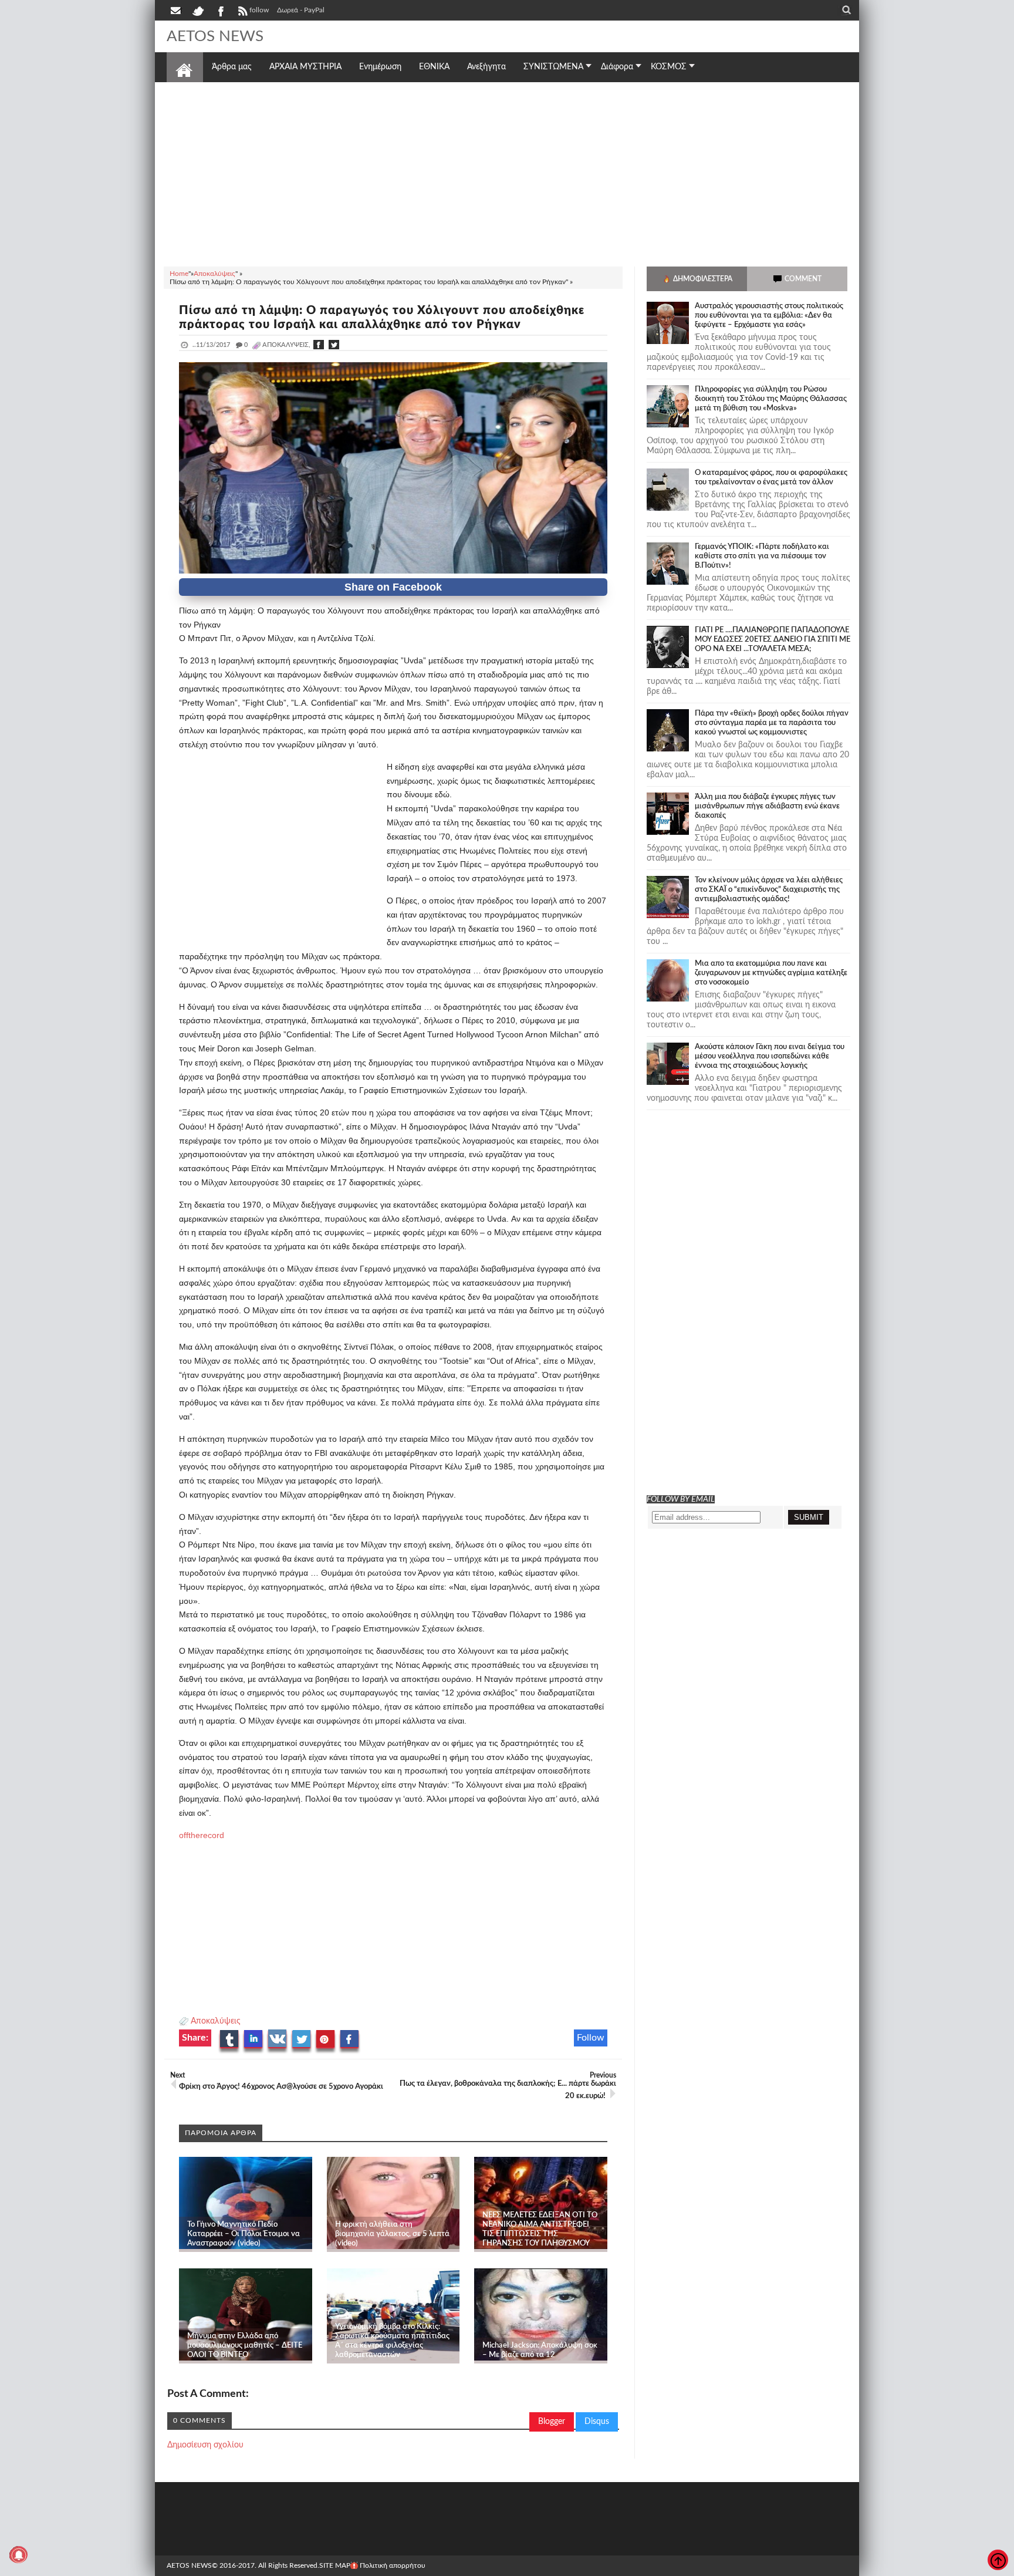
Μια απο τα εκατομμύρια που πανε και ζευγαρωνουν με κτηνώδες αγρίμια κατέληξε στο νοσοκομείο (771, 973)
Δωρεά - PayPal (301, 10)
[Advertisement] (507, 173)
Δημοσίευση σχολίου (205, 2445)
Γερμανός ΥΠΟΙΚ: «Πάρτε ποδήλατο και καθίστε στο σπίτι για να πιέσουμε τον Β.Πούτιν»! (762, 556)
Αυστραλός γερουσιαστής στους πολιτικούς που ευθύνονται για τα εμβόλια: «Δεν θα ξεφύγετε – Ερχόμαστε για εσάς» (769, 316)
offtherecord (202, 1835)
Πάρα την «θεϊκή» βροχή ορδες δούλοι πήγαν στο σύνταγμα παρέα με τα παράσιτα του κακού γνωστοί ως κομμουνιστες (772, 723)
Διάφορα (617, 67)
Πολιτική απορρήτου (393, 2565)
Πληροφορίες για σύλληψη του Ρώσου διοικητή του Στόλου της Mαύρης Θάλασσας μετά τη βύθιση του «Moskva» (771, 399)
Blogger (552, 2422)
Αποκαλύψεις (216, 2021)
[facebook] (220, 10)
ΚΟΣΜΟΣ (669, 67)
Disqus (597, 2422)
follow (259, 10)
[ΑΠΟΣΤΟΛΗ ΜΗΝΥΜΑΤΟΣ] (177, 10)
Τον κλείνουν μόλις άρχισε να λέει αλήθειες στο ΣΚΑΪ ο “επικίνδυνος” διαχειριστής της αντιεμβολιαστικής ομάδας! (769, 890)
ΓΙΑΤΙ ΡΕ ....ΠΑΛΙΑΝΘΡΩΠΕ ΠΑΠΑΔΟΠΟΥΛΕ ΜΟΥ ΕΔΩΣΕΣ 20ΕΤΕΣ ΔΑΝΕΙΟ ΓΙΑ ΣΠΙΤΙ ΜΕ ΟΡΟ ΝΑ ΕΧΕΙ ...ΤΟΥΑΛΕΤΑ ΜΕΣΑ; (773, 640)
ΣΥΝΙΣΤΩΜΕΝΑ (553, 67)
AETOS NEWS (215, 36)
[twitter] (198, 10)
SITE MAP (335, 2565)
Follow (591, 2038)
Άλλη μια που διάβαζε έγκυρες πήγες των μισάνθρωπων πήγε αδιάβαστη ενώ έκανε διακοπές (767, 806)
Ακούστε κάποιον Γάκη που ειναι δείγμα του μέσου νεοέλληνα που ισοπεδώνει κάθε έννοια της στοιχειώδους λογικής (770, 1056)
